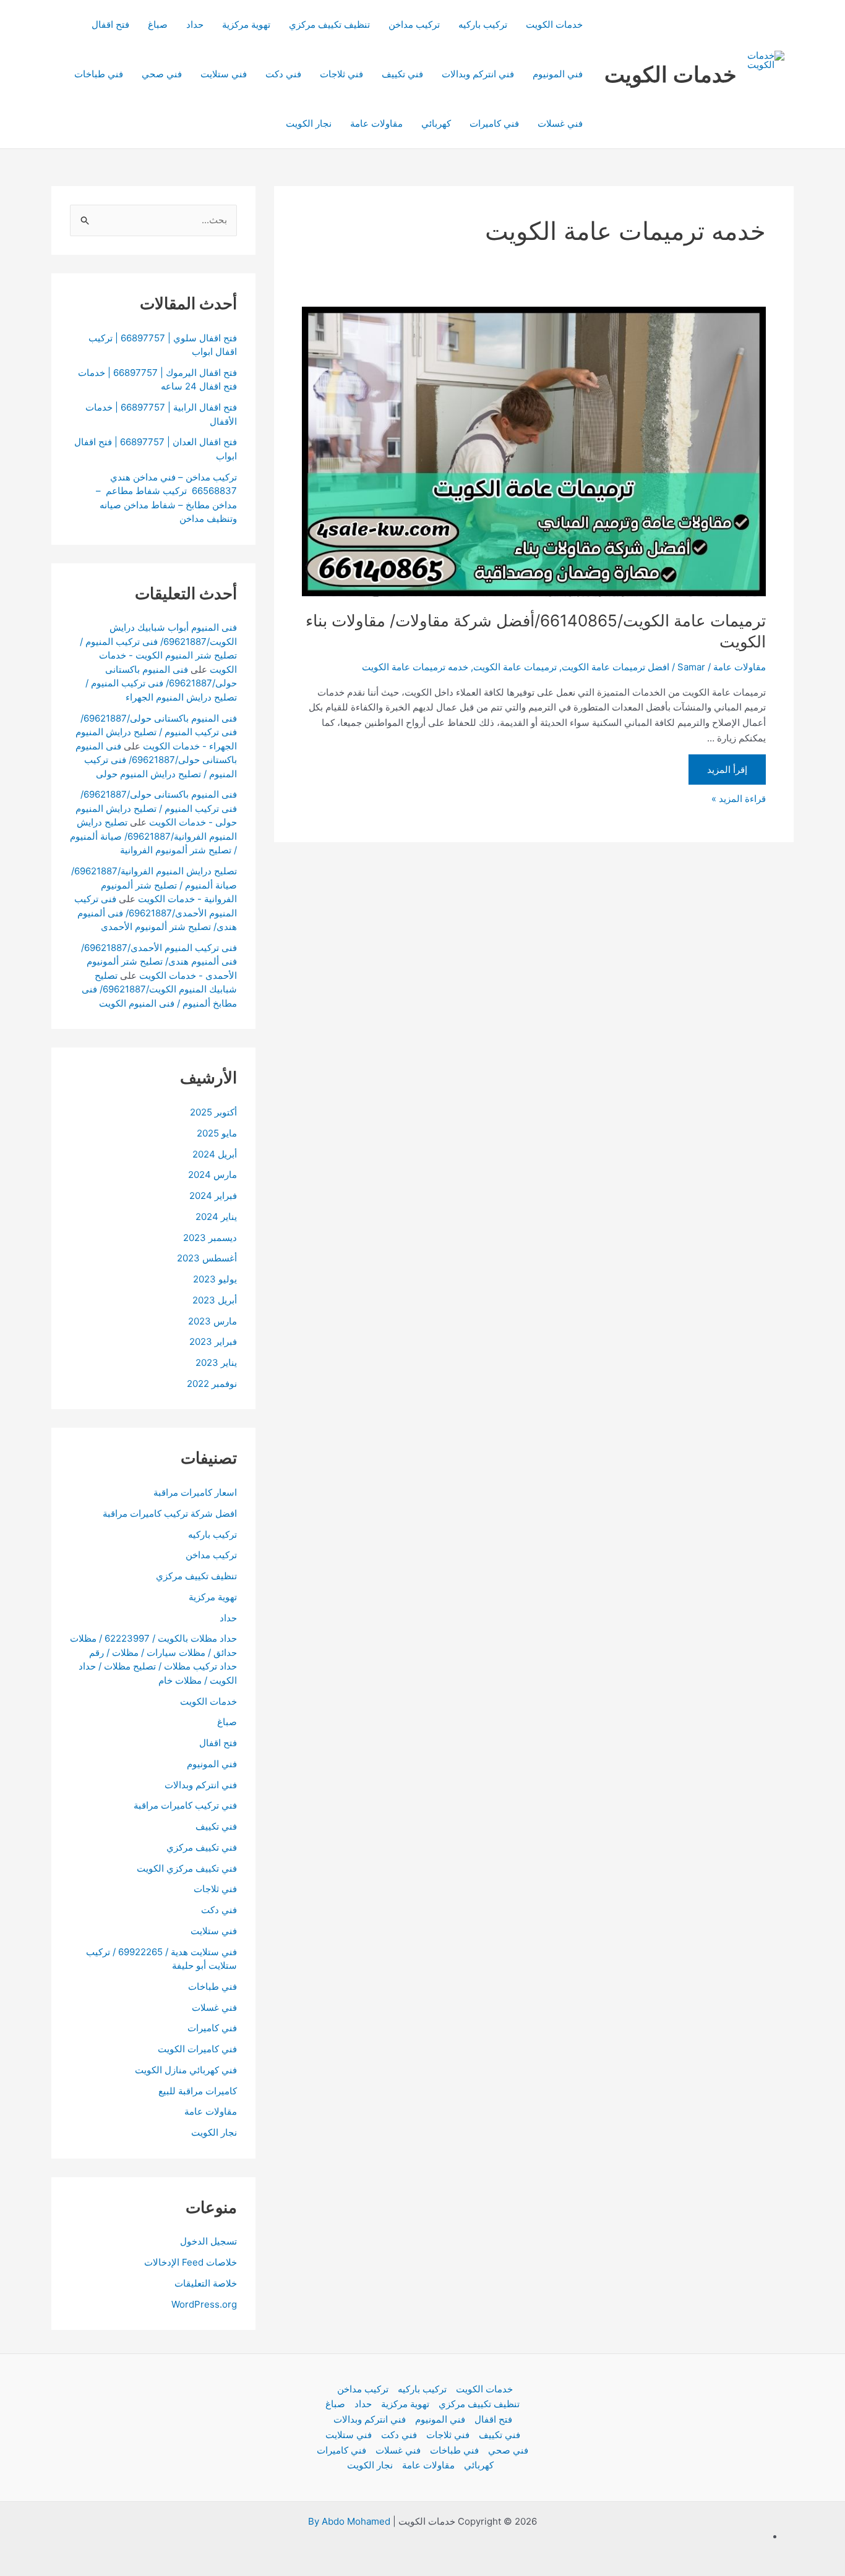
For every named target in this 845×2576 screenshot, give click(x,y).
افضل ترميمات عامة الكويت (616, 667)
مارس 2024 (212, 1175)
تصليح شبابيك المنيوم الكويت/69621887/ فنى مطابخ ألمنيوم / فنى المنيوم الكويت (159, 989)
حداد (195, 24)
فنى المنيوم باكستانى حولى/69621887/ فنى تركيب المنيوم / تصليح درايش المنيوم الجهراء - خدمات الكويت (156, 732)
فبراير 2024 (213, 1196)
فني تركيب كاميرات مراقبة (185, 1805)
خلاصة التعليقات (206, 2283)
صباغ (158, 24)
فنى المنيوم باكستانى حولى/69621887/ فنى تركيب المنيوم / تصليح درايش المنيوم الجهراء (161, 683)
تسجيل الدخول (208, 2241)
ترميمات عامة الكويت (515, 667)
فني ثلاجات (341, 74)
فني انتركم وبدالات (478, 74)
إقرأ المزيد (727, 770)
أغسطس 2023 (207, 1258)
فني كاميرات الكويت (197, 2049)
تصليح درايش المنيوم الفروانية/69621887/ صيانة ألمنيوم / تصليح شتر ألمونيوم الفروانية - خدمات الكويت (154, 885)
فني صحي (162, 74)
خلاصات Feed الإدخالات (191, 2262)
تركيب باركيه (483, 24)
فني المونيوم (558, 74)
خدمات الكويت (671, 74)
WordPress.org (204, 2304)
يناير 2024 (216, 1217)
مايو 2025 (217, 1133)
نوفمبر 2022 (212, 1384)
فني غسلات (560, 123)
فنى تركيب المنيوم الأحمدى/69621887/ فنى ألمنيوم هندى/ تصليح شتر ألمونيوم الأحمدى (156, 913)
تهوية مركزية (246, 24)
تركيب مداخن (414, 24)
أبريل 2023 (215, 1300)
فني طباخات (99, 74)
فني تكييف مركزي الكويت (187, 1868)
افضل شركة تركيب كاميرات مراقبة (170, 1513)
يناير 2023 (216, 1363)
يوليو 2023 (215, 1279)
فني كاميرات (494, 123)
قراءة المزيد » (739, 798)
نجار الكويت (309, 123)
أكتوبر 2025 (213, 1112)
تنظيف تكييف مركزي (329, 24)
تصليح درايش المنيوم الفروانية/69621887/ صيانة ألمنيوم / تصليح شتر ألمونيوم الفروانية (153, 836)
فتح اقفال (110, 24)
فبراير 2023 (213, 1341)
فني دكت (283, 74)
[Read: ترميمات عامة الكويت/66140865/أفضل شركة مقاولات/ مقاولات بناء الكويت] (534, 452)
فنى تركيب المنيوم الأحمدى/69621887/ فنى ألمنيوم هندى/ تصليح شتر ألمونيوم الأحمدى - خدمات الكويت (159, 962)
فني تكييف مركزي (202, 1847)
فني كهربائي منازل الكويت (186, 2070)
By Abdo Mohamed (349, 2521)
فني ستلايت (224, 74)
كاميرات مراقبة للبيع (198, 2091)
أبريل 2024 (215, 1154)
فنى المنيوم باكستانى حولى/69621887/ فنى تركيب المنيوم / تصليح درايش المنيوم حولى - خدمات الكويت (156, 808)
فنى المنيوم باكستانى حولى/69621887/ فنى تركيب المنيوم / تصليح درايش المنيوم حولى (156, 760)
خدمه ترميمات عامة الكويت (415, 667)
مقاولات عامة (376, 123)
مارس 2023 (212, 1321)
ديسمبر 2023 (210, 1238)
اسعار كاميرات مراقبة (195, 1492)
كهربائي (436, 123)
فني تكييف (402, 74)
